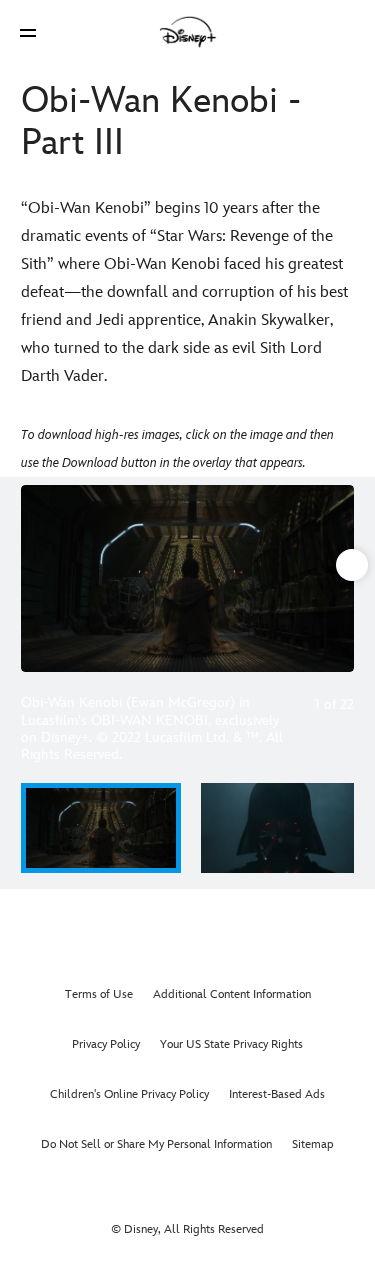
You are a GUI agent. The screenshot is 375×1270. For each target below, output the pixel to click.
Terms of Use (99, 994)
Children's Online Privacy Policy (129, 1094)
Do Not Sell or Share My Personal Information (156, 1144)
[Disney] (188, 32)
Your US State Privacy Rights (231, 1044)
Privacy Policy (106, 1044)
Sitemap (313, 1144)
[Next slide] (339, 578)
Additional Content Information (232, 994)
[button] (28, 32)
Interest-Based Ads (277, 1094)
